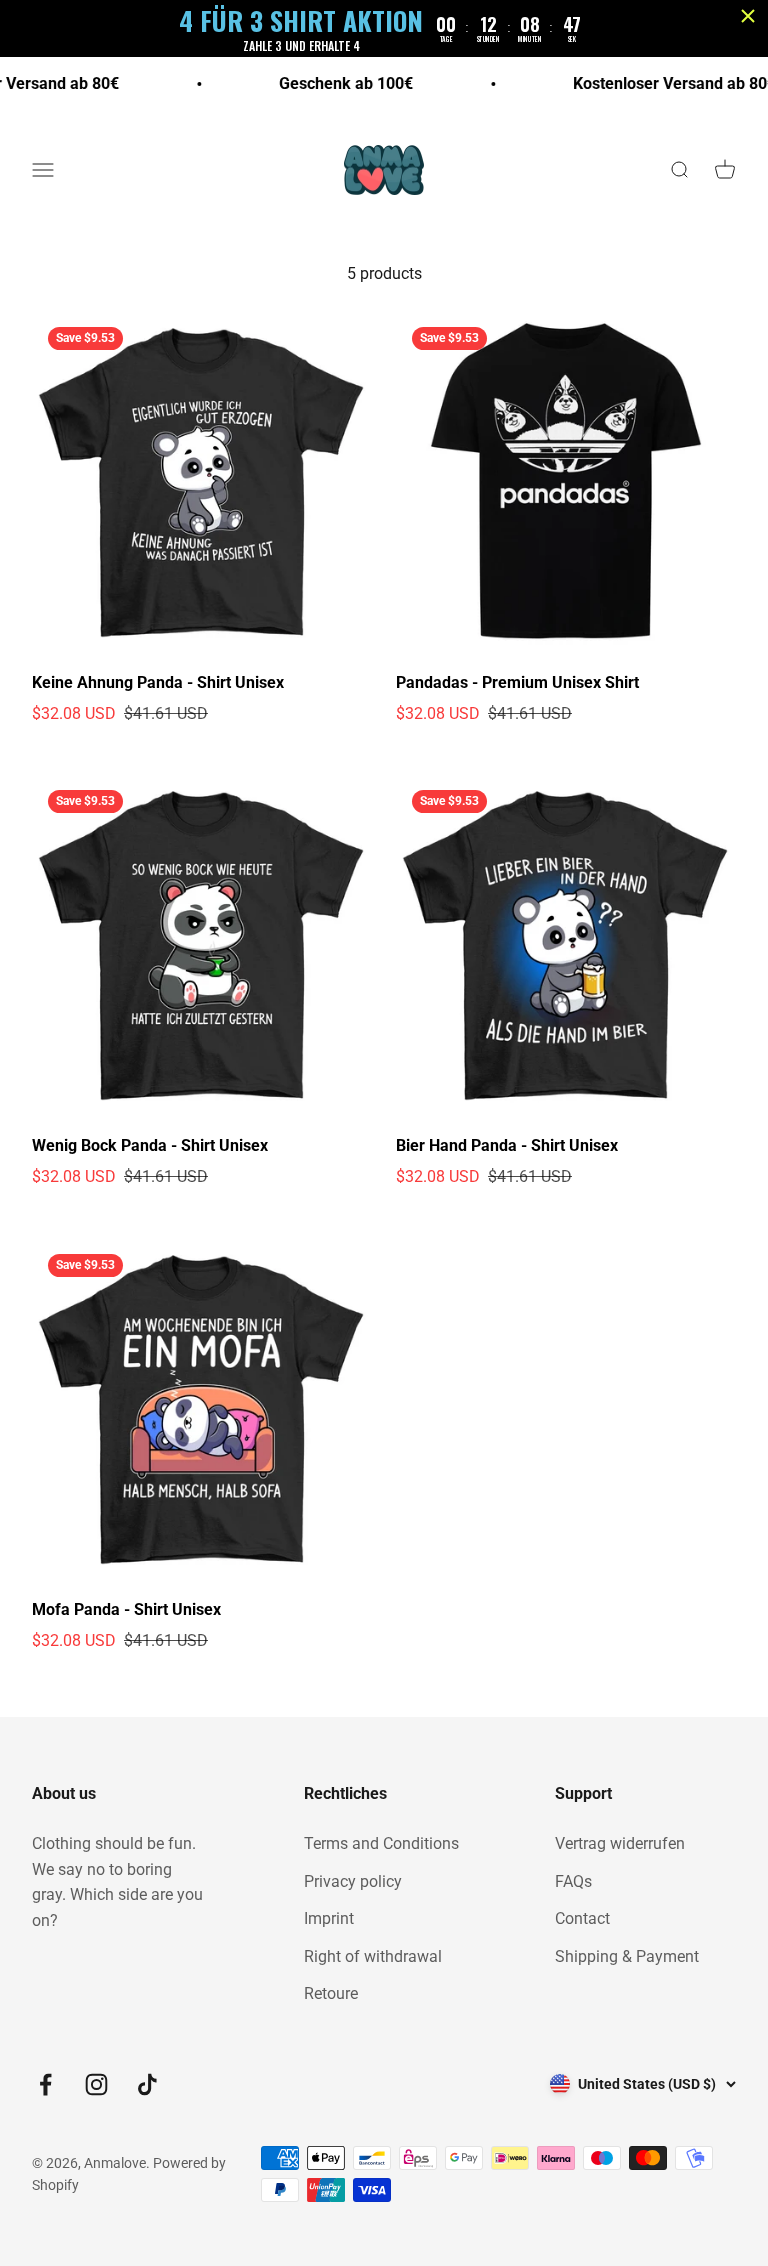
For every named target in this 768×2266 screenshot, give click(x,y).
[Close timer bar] (748, 16)
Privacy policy (353, 1881)
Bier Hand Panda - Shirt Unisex (507, 1145)
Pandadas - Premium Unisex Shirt (517, 682)
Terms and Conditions (381, 1843)
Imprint (329, 1918)
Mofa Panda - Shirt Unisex (126, 1609)
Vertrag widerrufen (620, 1843)
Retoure (331, 1993)
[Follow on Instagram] (96, 2084)
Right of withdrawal (373, 1956)
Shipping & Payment (627, 1956)
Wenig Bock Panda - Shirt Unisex (150, 1145)
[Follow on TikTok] (147, 2084)
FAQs (573, 1881)
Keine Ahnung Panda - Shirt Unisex (158, 682)
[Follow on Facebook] (45, 2084)
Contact (582, 1918)
